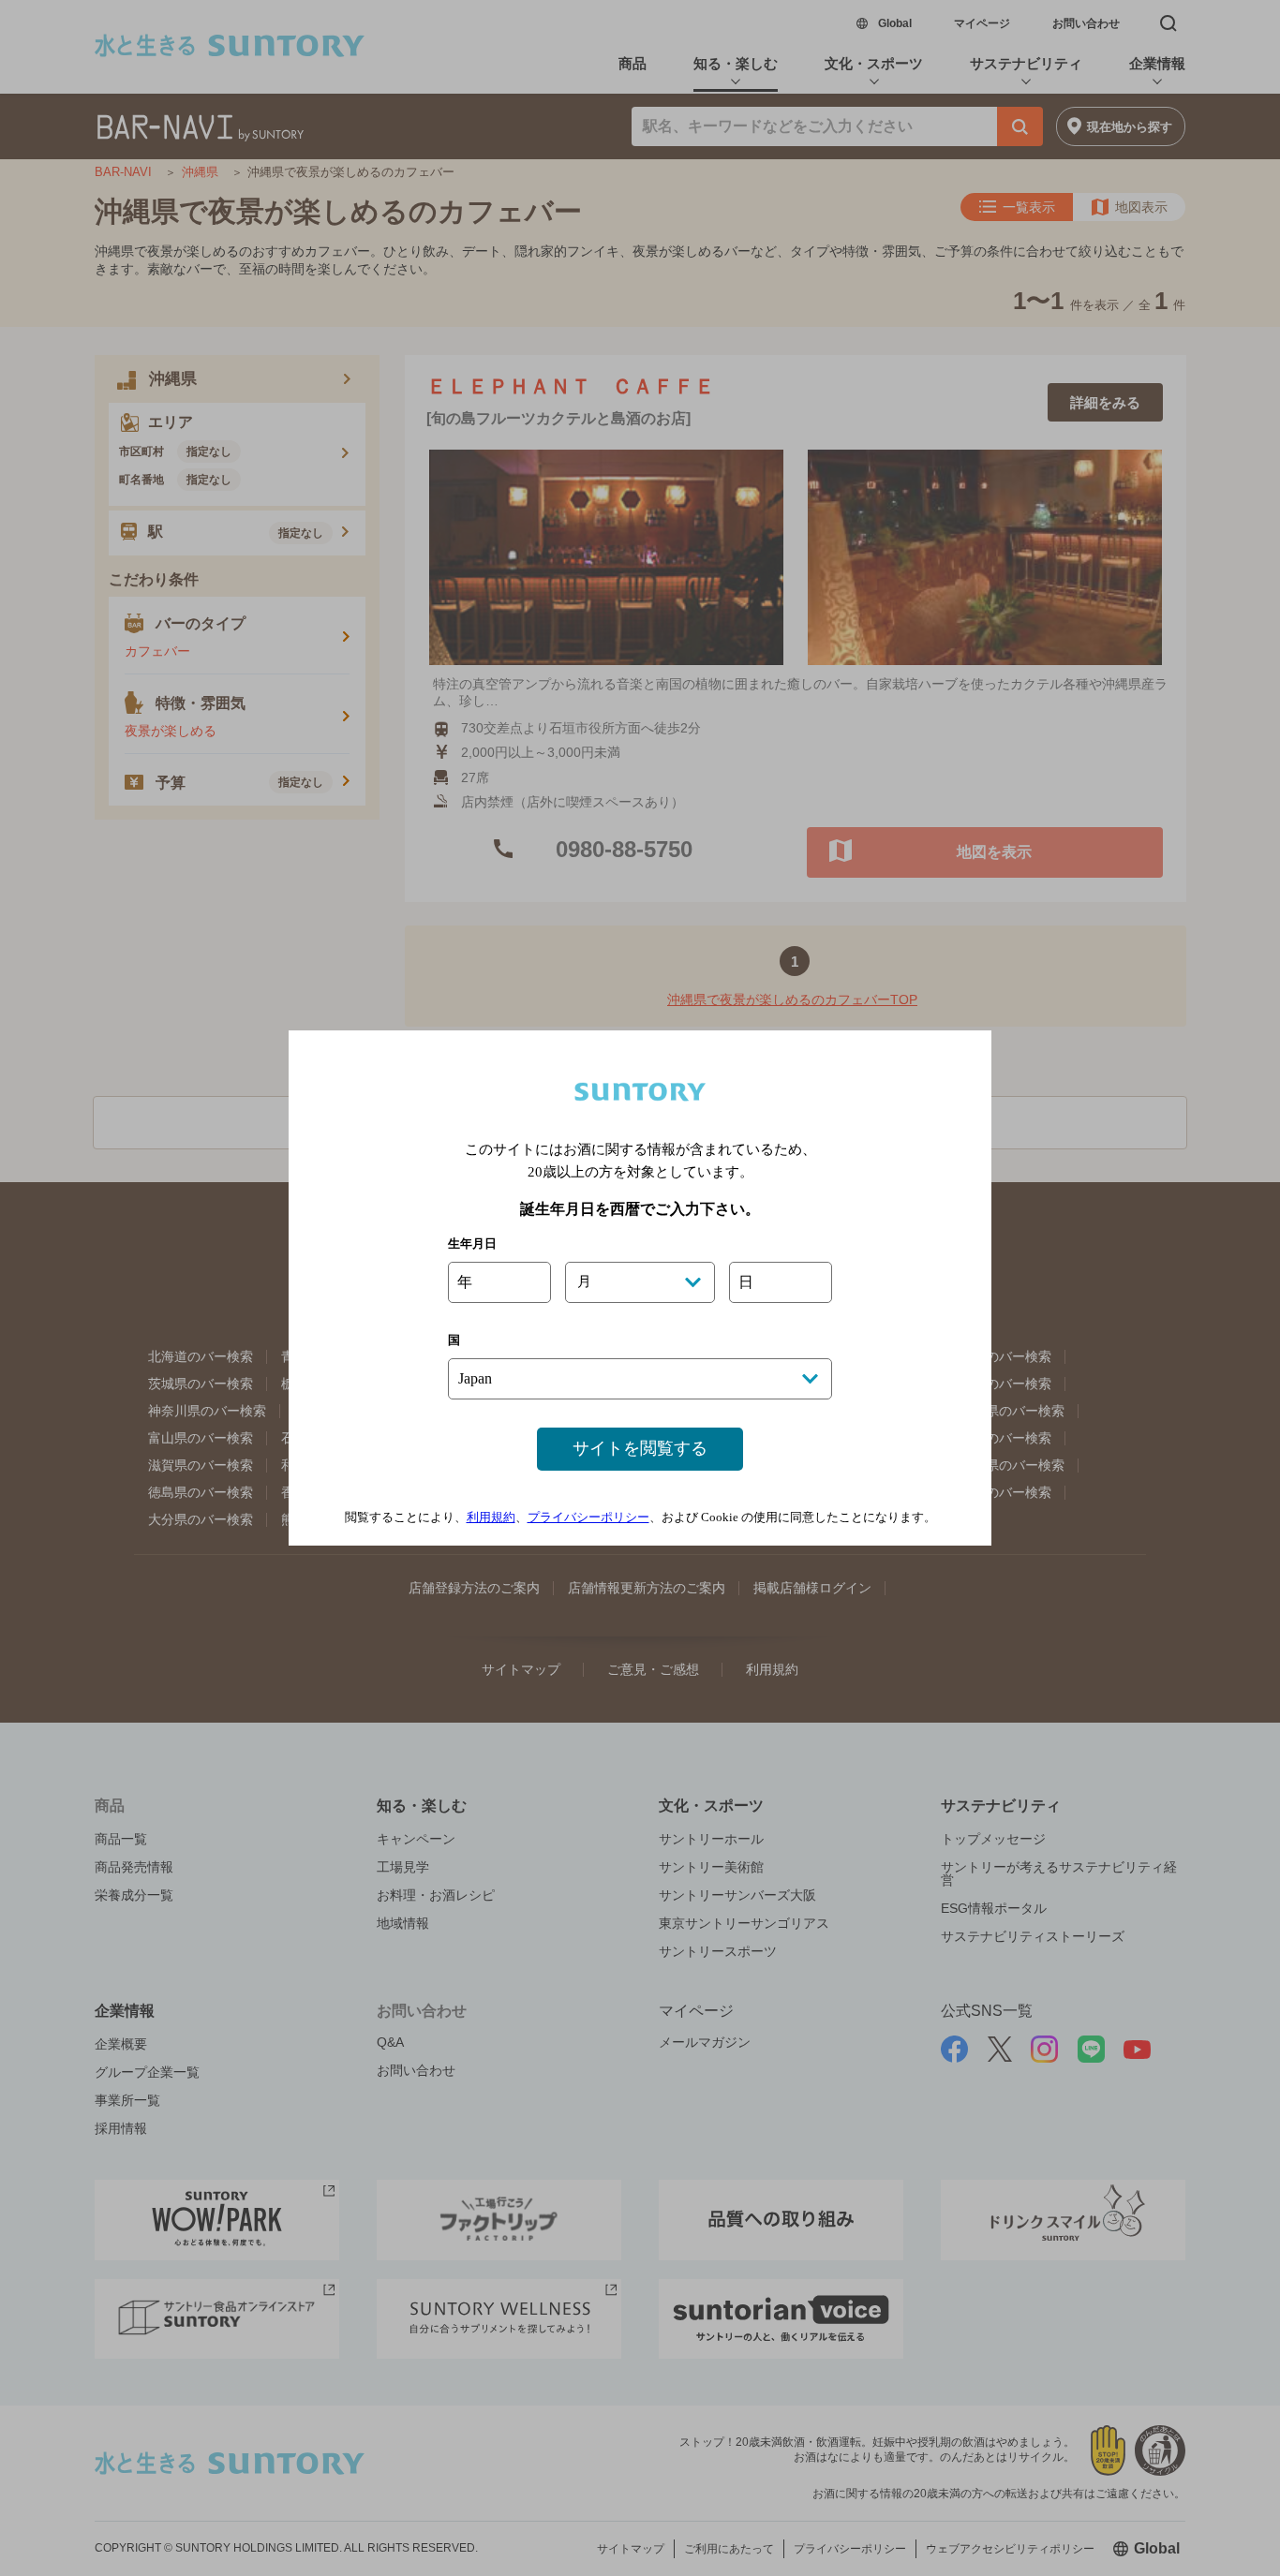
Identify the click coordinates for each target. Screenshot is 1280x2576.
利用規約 (491, 1517)
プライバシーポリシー (588, 1517)
